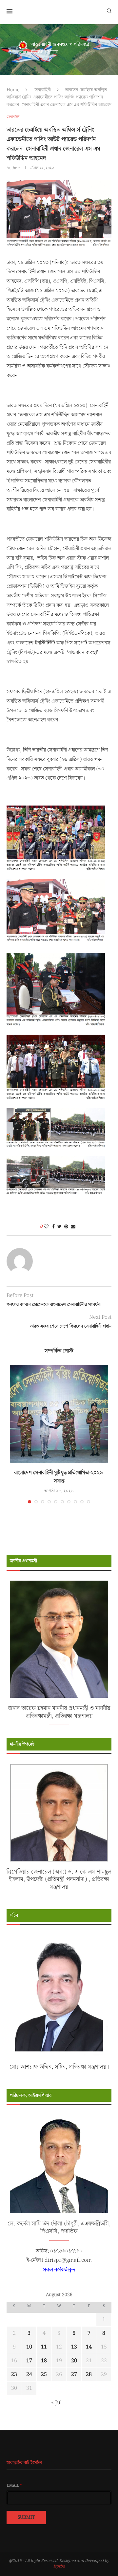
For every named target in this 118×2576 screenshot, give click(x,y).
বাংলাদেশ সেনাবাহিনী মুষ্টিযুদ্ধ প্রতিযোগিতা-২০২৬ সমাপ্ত (59, 1477)
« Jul (57, 2403)
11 (44, 2347)
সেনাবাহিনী (42, 90)
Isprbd (59, 2566)
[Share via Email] (73, 1227)
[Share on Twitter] (59, 1227)
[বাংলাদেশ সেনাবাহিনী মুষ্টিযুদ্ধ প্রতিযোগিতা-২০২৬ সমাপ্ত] (59, 1414)
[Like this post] (46, 1227)
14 (89, 2347)
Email (14, 2486)
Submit (26, 2517)
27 (74, 2375)
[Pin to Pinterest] (66, 1227)
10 (29, 2347)
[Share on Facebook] (53, 1227)
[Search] (109, 10)
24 (29, 2375)
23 (14, 2375)
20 (74, 2361)
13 (74, 2347)
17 (29, 2361)
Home (13, 90)
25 (44, 2375)
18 (44, 2361)
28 (89, 2375)
